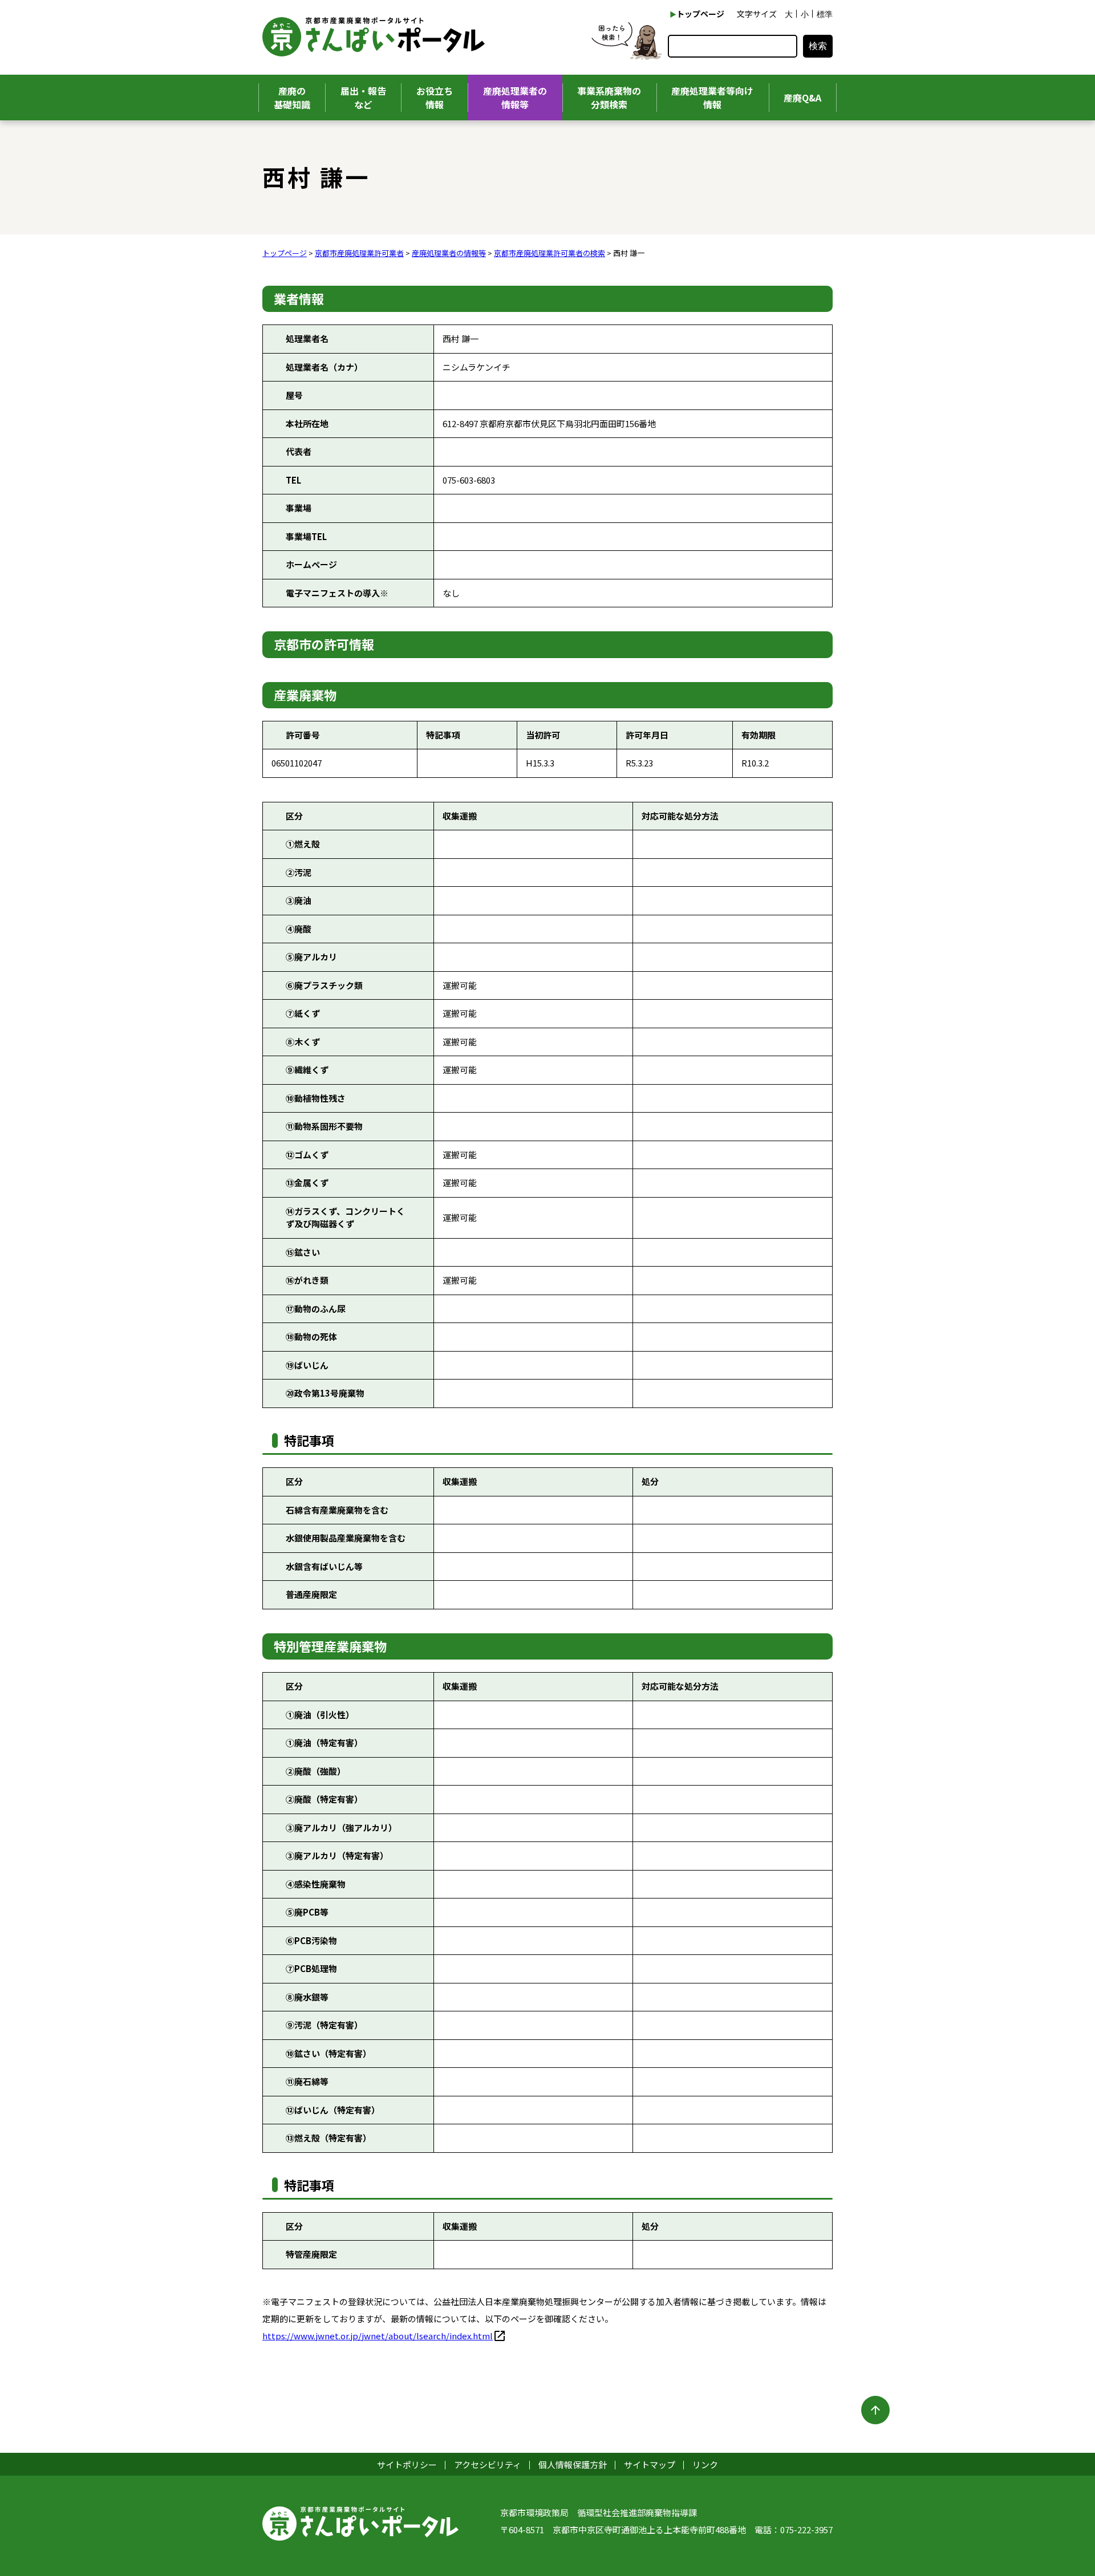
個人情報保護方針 (573, 2465)
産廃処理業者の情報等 (449, 253)
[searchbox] (733, 46)
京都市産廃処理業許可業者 (359, 253)
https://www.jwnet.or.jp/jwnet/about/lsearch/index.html (378, 2336)
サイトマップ (650, 2465)
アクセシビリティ (488, 2465)
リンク (705, 2465)
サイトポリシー (407, 2465)
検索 (818, 46)
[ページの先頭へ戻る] (875, 2410)
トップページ (700, 14)
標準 (825, 14)
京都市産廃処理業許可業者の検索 (549, 253)
